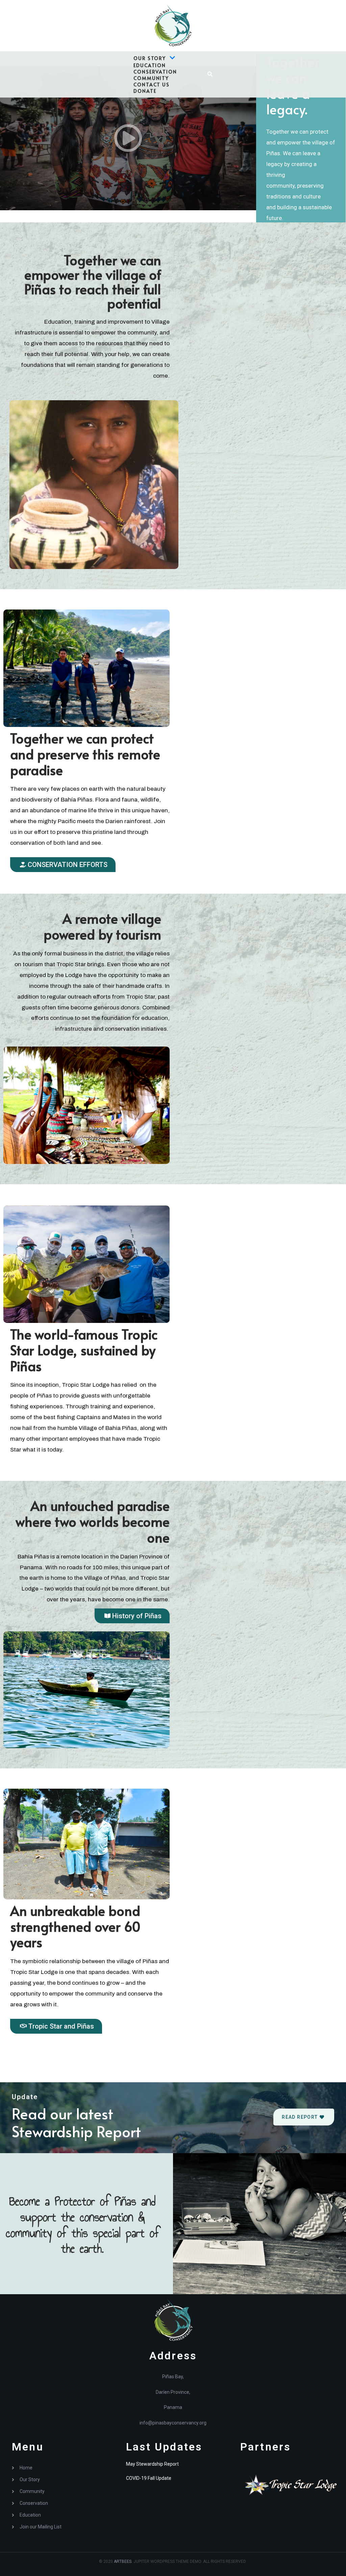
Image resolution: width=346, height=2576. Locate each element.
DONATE (145, 91)
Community (151, 78)
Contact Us (152, 85)
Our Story (150, 58)
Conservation (155, 72)
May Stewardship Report (152, 2464)
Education (150, 65)
